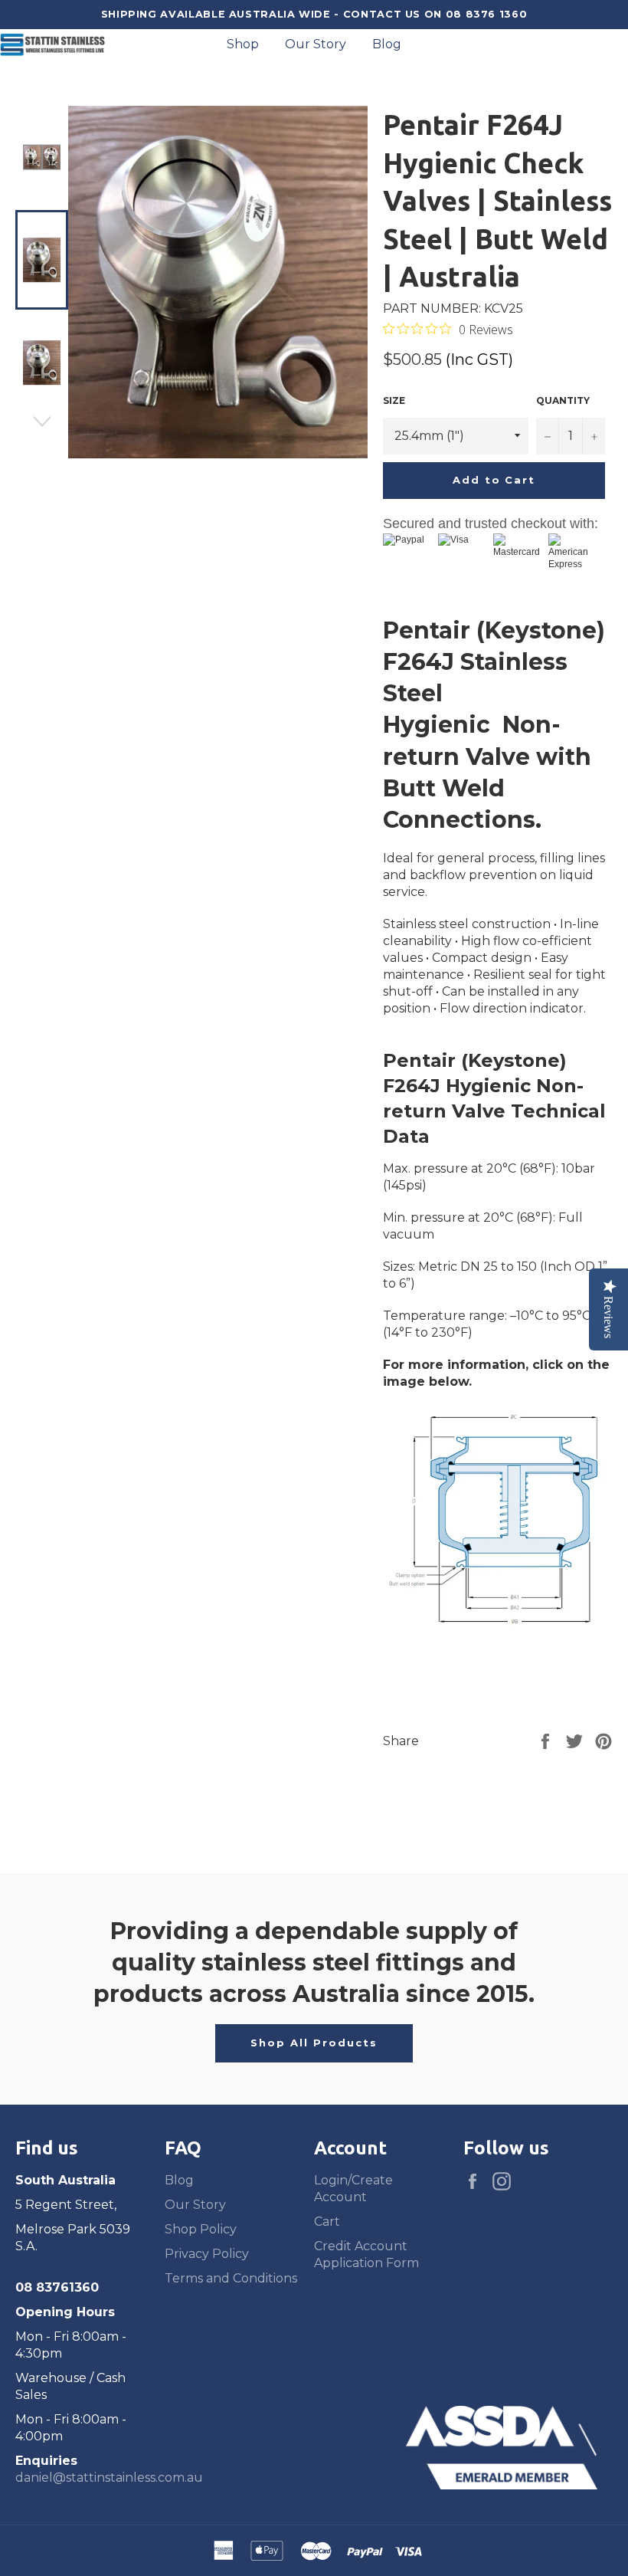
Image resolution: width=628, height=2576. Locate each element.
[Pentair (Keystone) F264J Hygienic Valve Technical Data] (498, 1628)
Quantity (563, 400)
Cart (327, 2222)
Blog (387, 44)
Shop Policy (201, 2229)
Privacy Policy (207, 2254)
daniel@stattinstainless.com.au (109, 2478)
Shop (243, 44)
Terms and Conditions (231, 2278)
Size (394, 400)
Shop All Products (314, 2043)
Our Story (316, 44)
